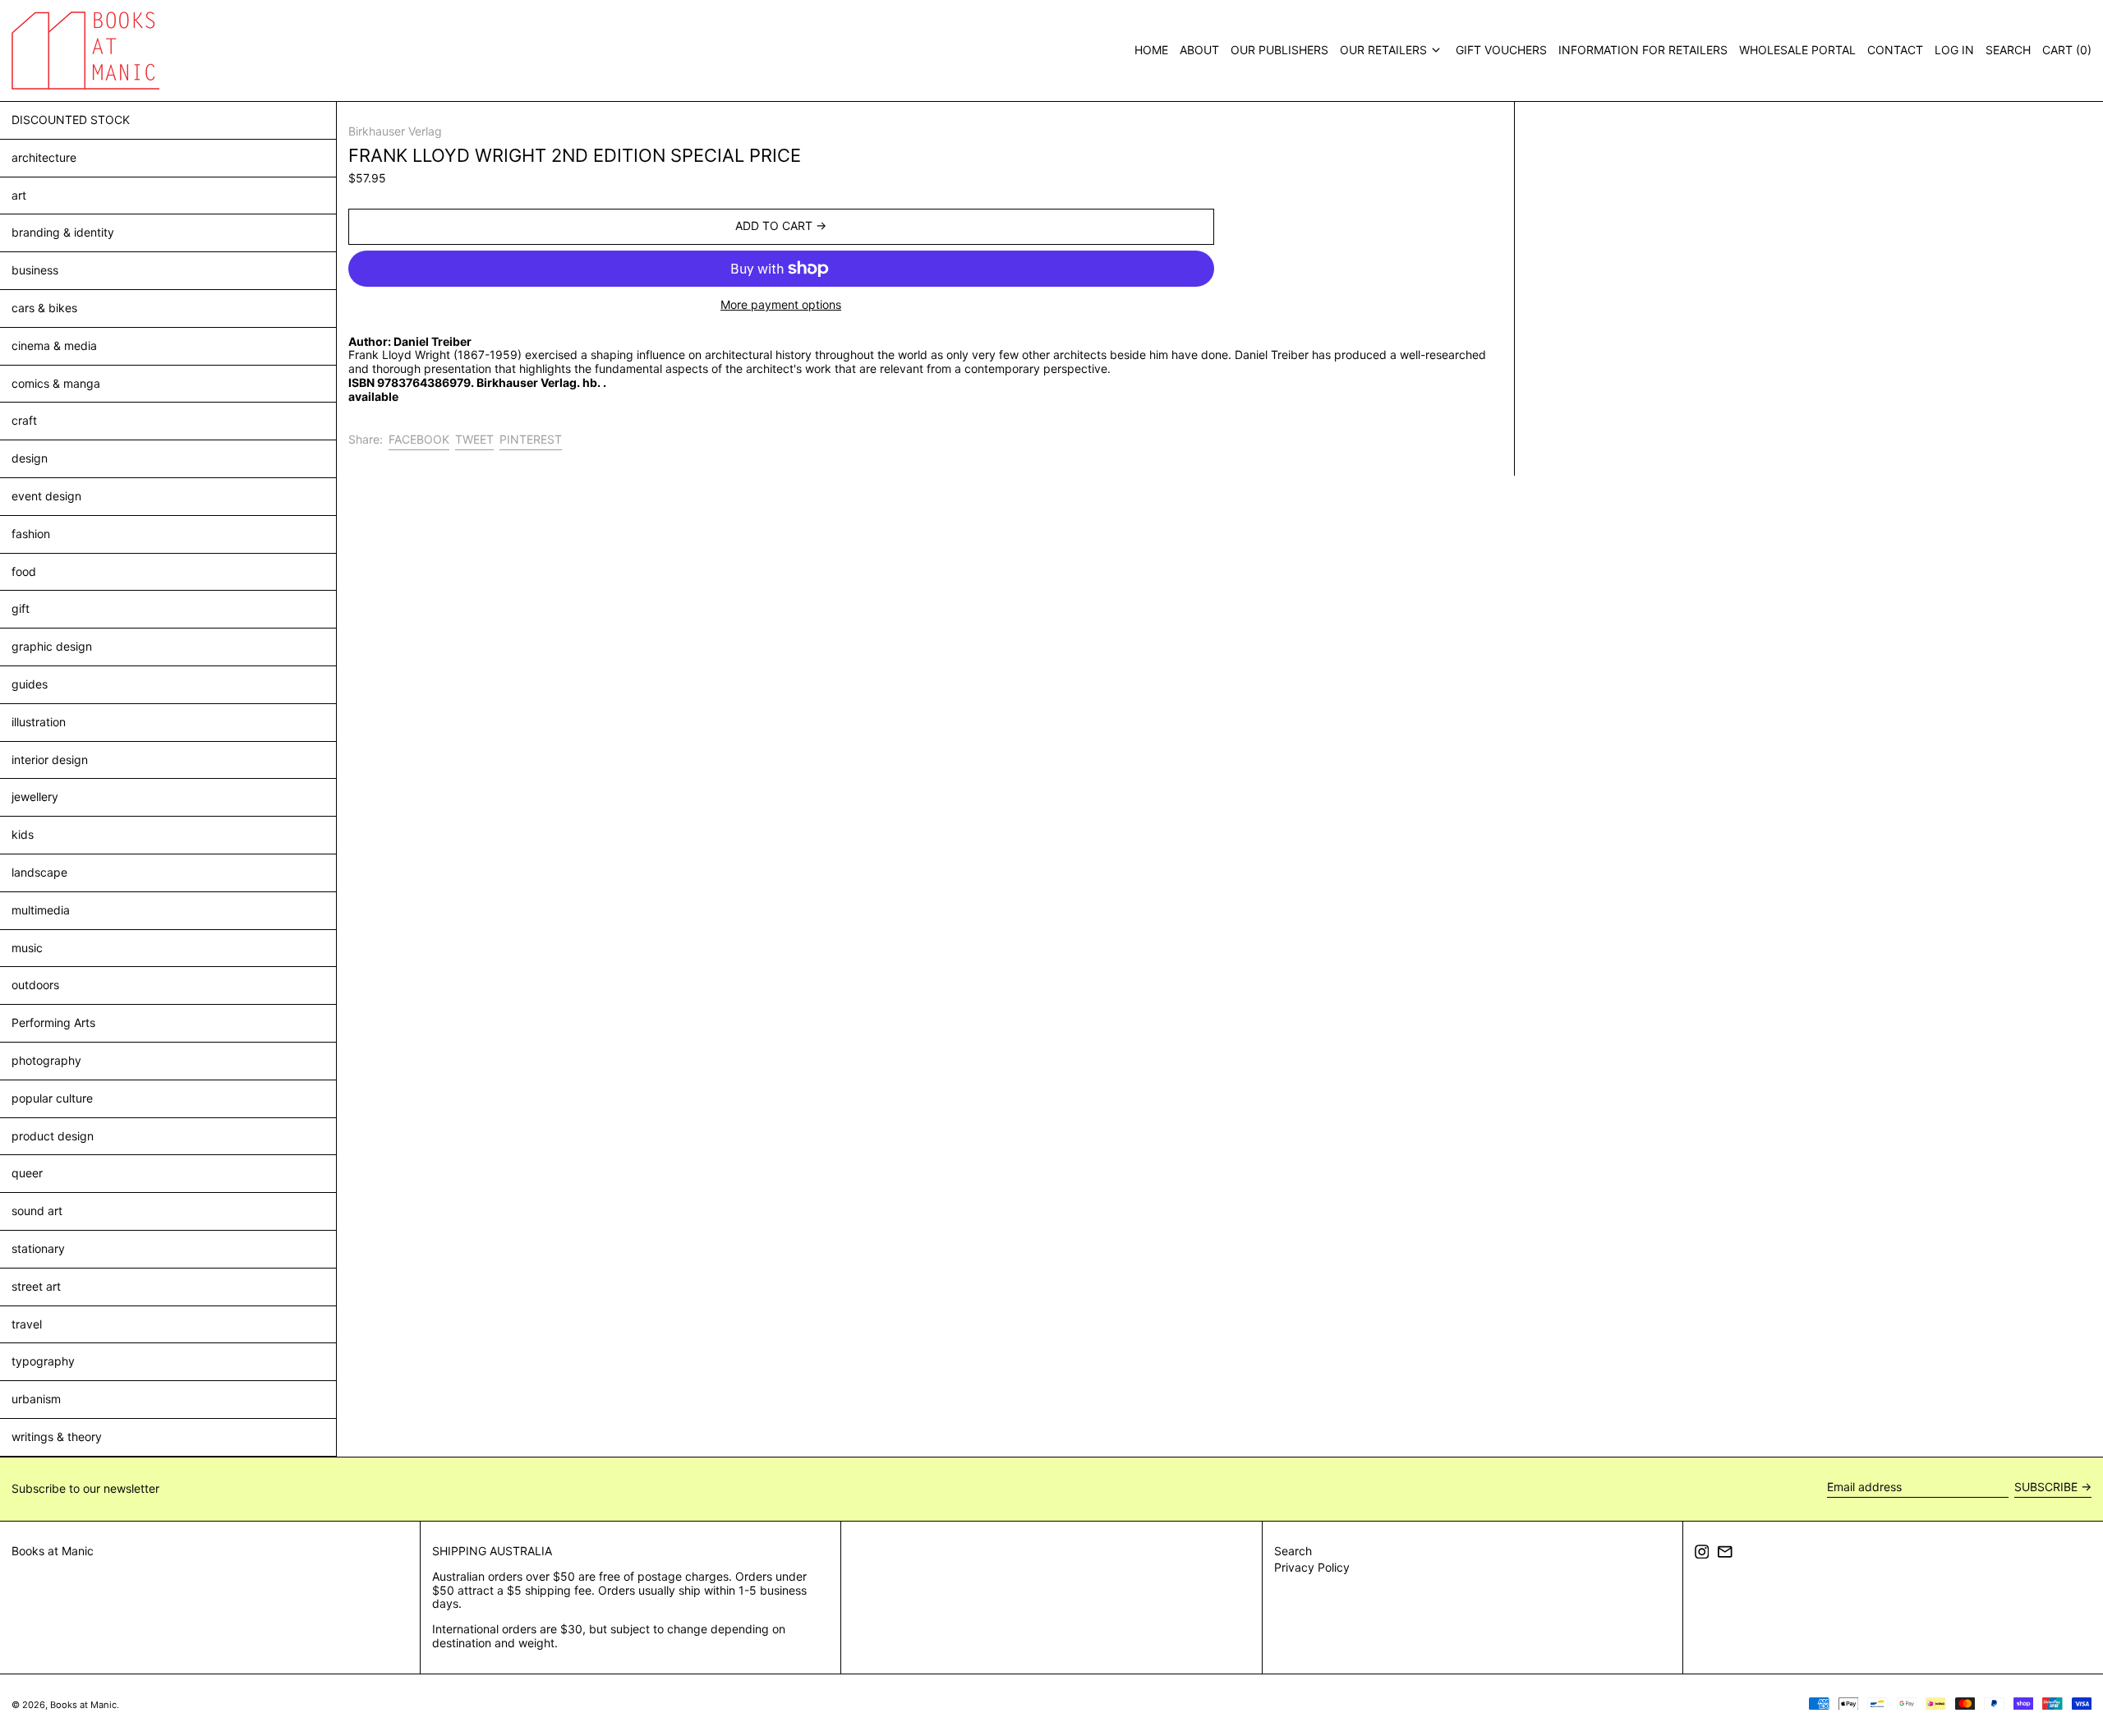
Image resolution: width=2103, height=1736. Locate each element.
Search (1293, 1551)
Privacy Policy (1312, 1567)
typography (43, 1361)
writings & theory (57, 1437)
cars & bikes (44, 308)
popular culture (52, 1098)
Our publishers (1279, 50)
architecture (44, 157)
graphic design (52, 646)
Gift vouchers (1501, 50)
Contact (1895, 50)
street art (36, 1286)
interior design (50, 760)
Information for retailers (1643, 50)
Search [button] (2008, 50)
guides (30, 684)
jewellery (35, 797)
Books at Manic (53, 1551)
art (19, 195)
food (24, 571)
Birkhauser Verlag (395, 131)
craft (24, 420)
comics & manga (56, 383)
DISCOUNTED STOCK (71, 120)
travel (27, 1324)
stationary (38, 1248)
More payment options (781, 305)
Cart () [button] (2067, 50)
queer (27, 1173)
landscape (39, 872)
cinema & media (54, 345)
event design (46, 496)
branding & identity (63, 232)
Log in (1954, 50)
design (30, 458)
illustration (39, 722)
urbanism (36, 1399)
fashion (31, 534)
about (1199, 50)
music (27, 948)
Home (1151, 50)
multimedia (41, 910)
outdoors (35, 985)
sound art (37, 1211)
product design (53, 1136)
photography (46, 1060)
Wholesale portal (1797, 50)
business (35, 270)
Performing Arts (53, 1022)
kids (23, 834)
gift (21, 608)
